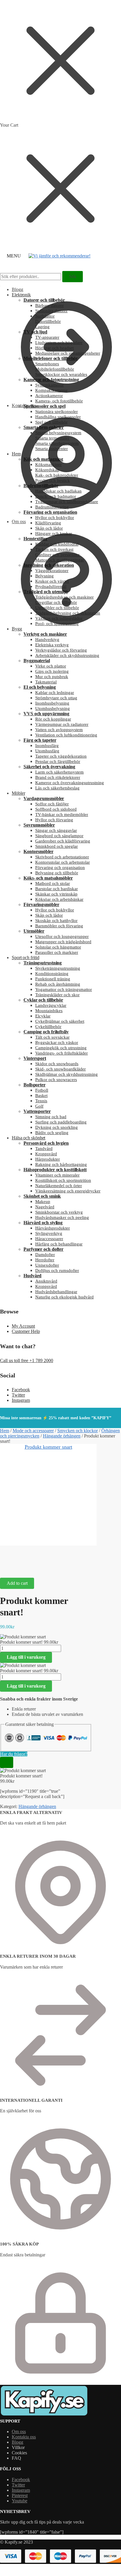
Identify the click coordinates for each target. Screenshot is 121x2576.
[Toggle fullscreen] (36, 1563)
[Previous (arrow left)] (7, 1570)
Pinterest (20, 2495)
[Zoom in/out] (50, 1563)
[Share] (21, 1563)
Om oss (19, 522)
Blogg (17, 2442)
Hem (5, 1431)
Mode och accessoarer (33, 1431)
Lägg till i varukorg (26, 1657)
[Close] (7, 1762)
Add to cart (17, 1583)
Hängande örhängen (62, 1436)
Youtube (20, 2501)
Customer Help (26, 1331)
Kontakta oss (24, 405)
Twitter (18, 1395)
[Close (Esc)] (7, 1563)
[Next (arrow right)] (21, 1570)
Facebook (21, 1390)
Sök (73, 276)
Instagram (21, 1400)
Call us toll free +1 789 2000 (27, 1360)
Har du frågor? (14, 1754)
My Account (23, 1326)
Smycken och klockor (78, 1431)
